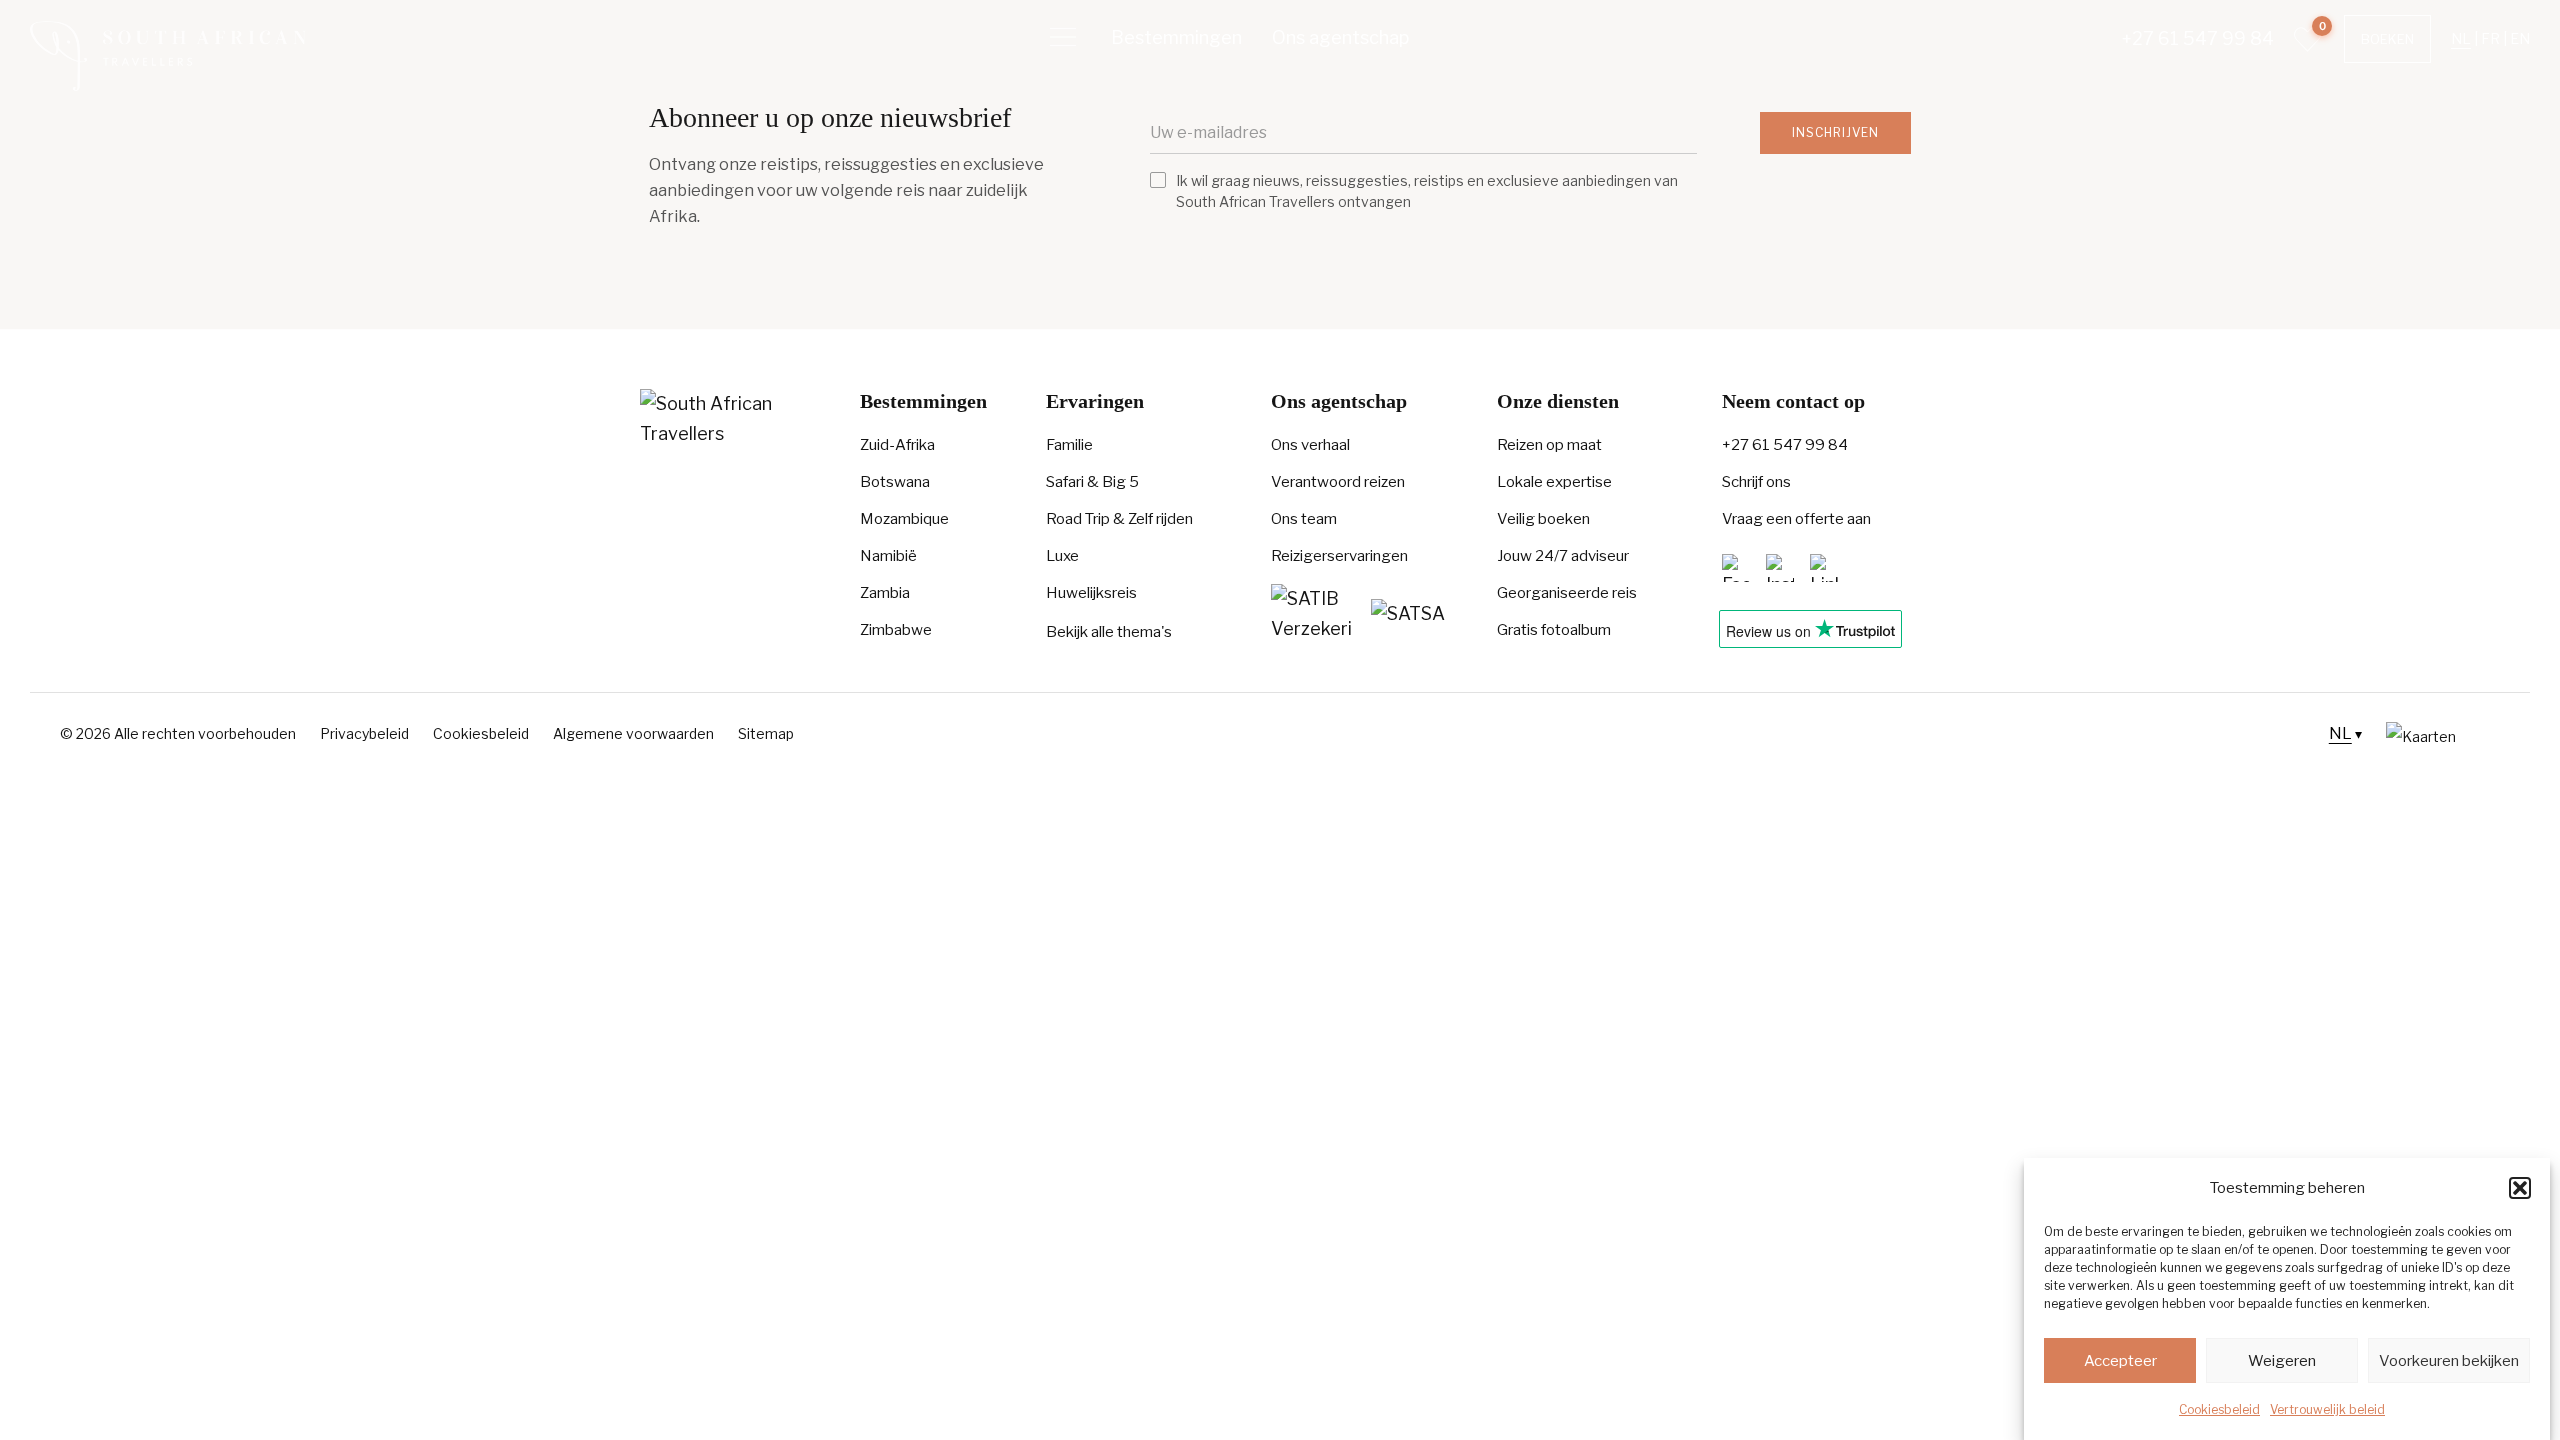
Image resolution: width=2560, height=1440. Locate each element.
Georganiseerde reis (1567, 593)
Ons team (1304, 519)
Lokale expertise (1554, 482)
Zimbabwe (896, 630)
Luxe (1062, 556)
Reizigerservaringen (1339, 556)
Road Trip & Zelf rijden (1119, 519)
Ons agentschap (1340, 37)
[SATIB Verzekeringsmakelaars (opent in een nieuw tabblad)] (1311, 614)
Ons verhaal (1310, 445)
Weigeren (2282, 1361)
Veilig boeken (1543, 519)
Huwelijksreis (1091, 593)
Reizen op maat (1549, 445)
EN (2520, 38)
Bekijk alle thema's (1109, 632)
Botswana (895, 482)
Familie (1069, 445)
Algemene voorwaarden (633, 733)
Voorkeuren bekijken (2449, 1361)
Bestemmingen (1176, 37)
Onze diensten (1558, 401)
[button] (2520, 1188)
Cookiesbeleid (2219, 1409)
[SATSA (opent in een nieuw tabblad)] (1411, 614)
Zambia (885, 593)
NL (2461, 38)
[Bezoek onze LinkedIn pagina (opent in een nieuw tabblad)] (1824, 567)
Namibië (888, 556)
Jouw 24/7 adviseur (1563, 556)
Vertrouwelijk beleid (2327, 1409)
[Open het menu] (1063, 37)
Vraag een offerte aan (1796, 519)
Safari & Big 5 (1092, 482)
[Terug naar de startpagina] (168, 55)
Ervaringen (1095, 401)
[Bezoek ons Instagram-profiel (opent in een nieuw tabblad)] (1780, 567)
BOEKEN (2387, 39)
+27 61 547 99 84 (2198, 38)
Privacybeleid (364, 733)
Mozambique (904, 519)
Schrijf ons (1756, 482)
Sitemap (766, 733)
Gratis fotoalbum (1554, 630)
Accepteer (2120, 1361)
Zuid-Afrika (897, 445)
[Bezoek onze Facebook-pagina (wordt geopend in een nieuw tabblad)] (1736, 567)
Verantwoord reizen (1338, 482)
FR (2490, 38)
